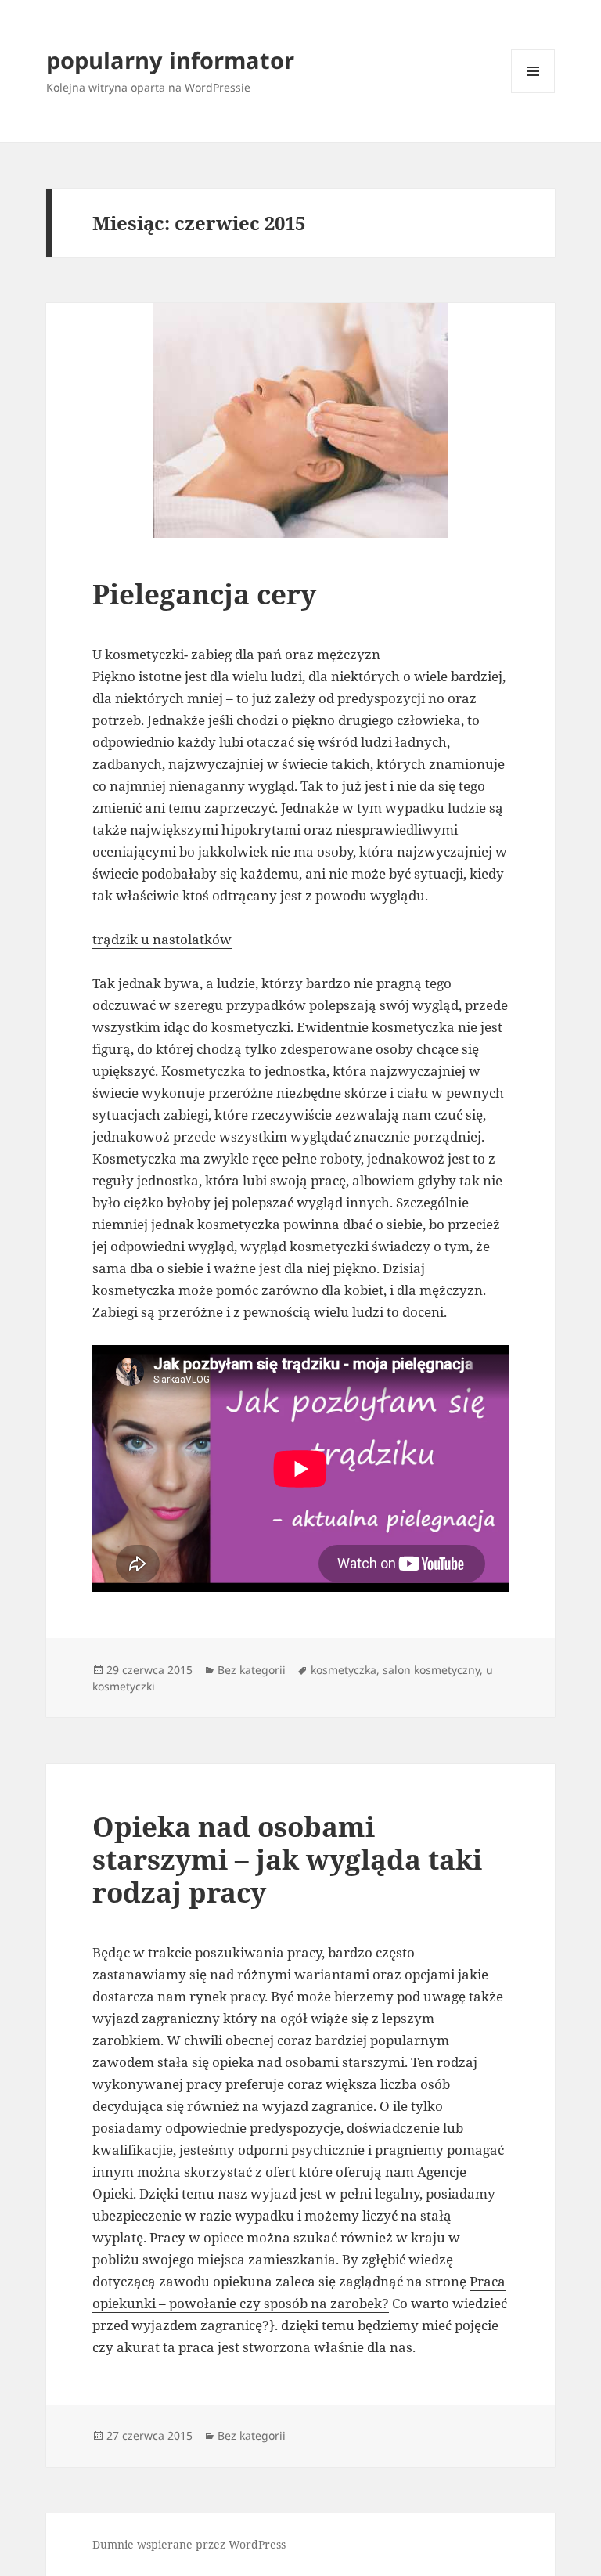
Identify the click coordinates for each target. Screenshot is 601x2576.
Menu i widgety (533, 93)
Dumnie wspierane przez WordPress (189, 2544)
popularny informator (170, 60)
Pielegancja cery (204, 594)
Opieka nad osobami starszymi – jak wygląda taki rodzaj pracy (287, 1859)
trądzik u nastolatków (162, 939)
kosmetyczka (344, 1670)
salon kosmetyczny (431, 1670)
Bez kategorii (252, 1670)
